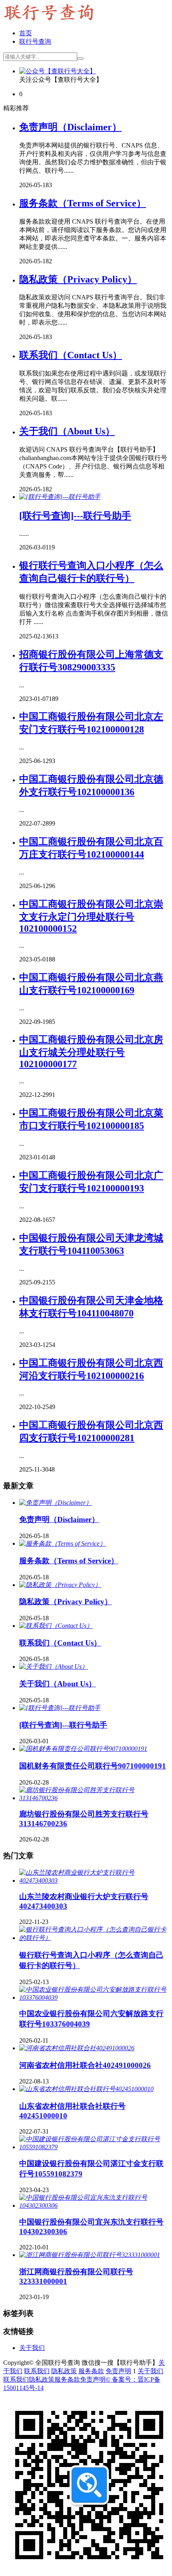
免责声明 (118, 2371)
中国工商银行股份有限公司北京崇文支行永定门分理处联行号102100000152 (91, 916)
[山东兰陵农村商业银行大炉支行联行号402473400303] (94, 1881)
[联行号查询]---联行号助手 (75, 516)
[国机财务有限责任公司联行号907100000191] (83, 1749)
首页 (26, 33)
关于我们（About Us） (67, 431)
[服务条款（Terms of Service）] (63, 1543)
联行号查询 (35, 41)
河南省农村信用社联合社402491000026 (85, 2065)
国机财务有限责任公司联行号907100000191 (93, 1766)
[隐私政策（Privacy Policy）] (60, 1585)
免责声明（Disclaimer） (70, 127)
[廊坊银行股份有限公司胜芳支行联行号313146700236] (94, 1798)
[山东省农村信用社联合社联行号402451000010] (86, 2089)
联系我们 (37, 2371)
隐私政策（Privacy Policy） (78, 279)
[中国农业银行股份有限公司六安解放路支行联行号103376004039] (94, 1998)
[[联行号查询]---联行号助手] (60, 497)
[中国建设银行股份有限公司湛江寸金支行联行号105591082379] (94, 2147)
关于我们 (32, 2348)
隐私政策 (64, 2371)
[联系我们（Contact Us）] (56, 1626)
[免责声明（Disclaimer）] (56, 1503)
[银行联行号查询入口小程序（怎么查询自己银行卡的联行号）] (94, 1938)
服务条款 (91, 2371)
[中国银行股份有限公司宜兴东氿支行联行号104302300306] (94, 2206)
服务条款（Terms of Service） (83, 203)
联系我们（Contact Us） (71, 355)
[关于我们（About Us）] (54, 1667)
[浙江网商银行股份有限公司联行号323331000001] (90, 2255)
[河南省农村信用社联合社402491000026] (77, 2048)
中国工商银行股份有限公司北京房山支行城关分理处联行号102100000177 (91, 1052)
